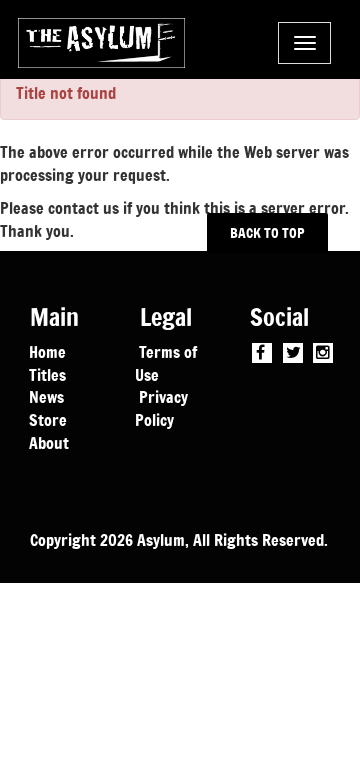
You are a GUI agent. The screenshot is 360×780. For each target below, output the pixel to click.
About (49, 442)
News (46, 396)
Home (47, 351)
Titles (47, 374)
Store (48, 419)
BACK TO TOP (268, 232)
